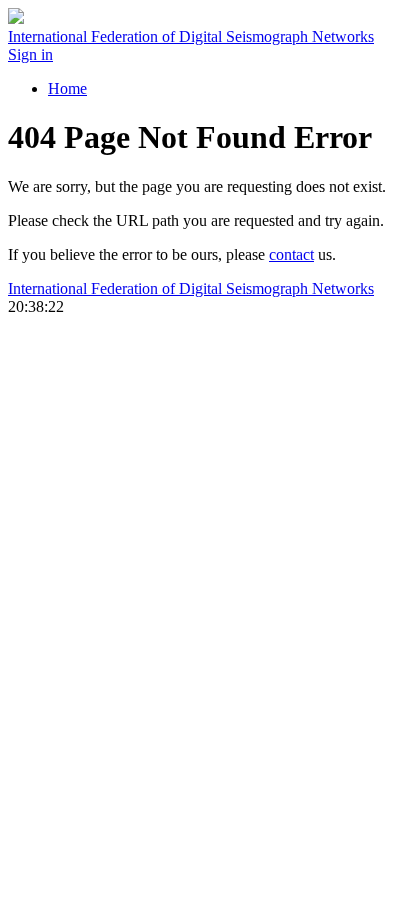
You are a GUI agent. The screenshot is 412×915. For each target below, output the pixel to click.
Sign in (30, 54)
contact (291, 254)
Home (67, 88)
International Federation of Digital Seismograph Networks (191, 288)
